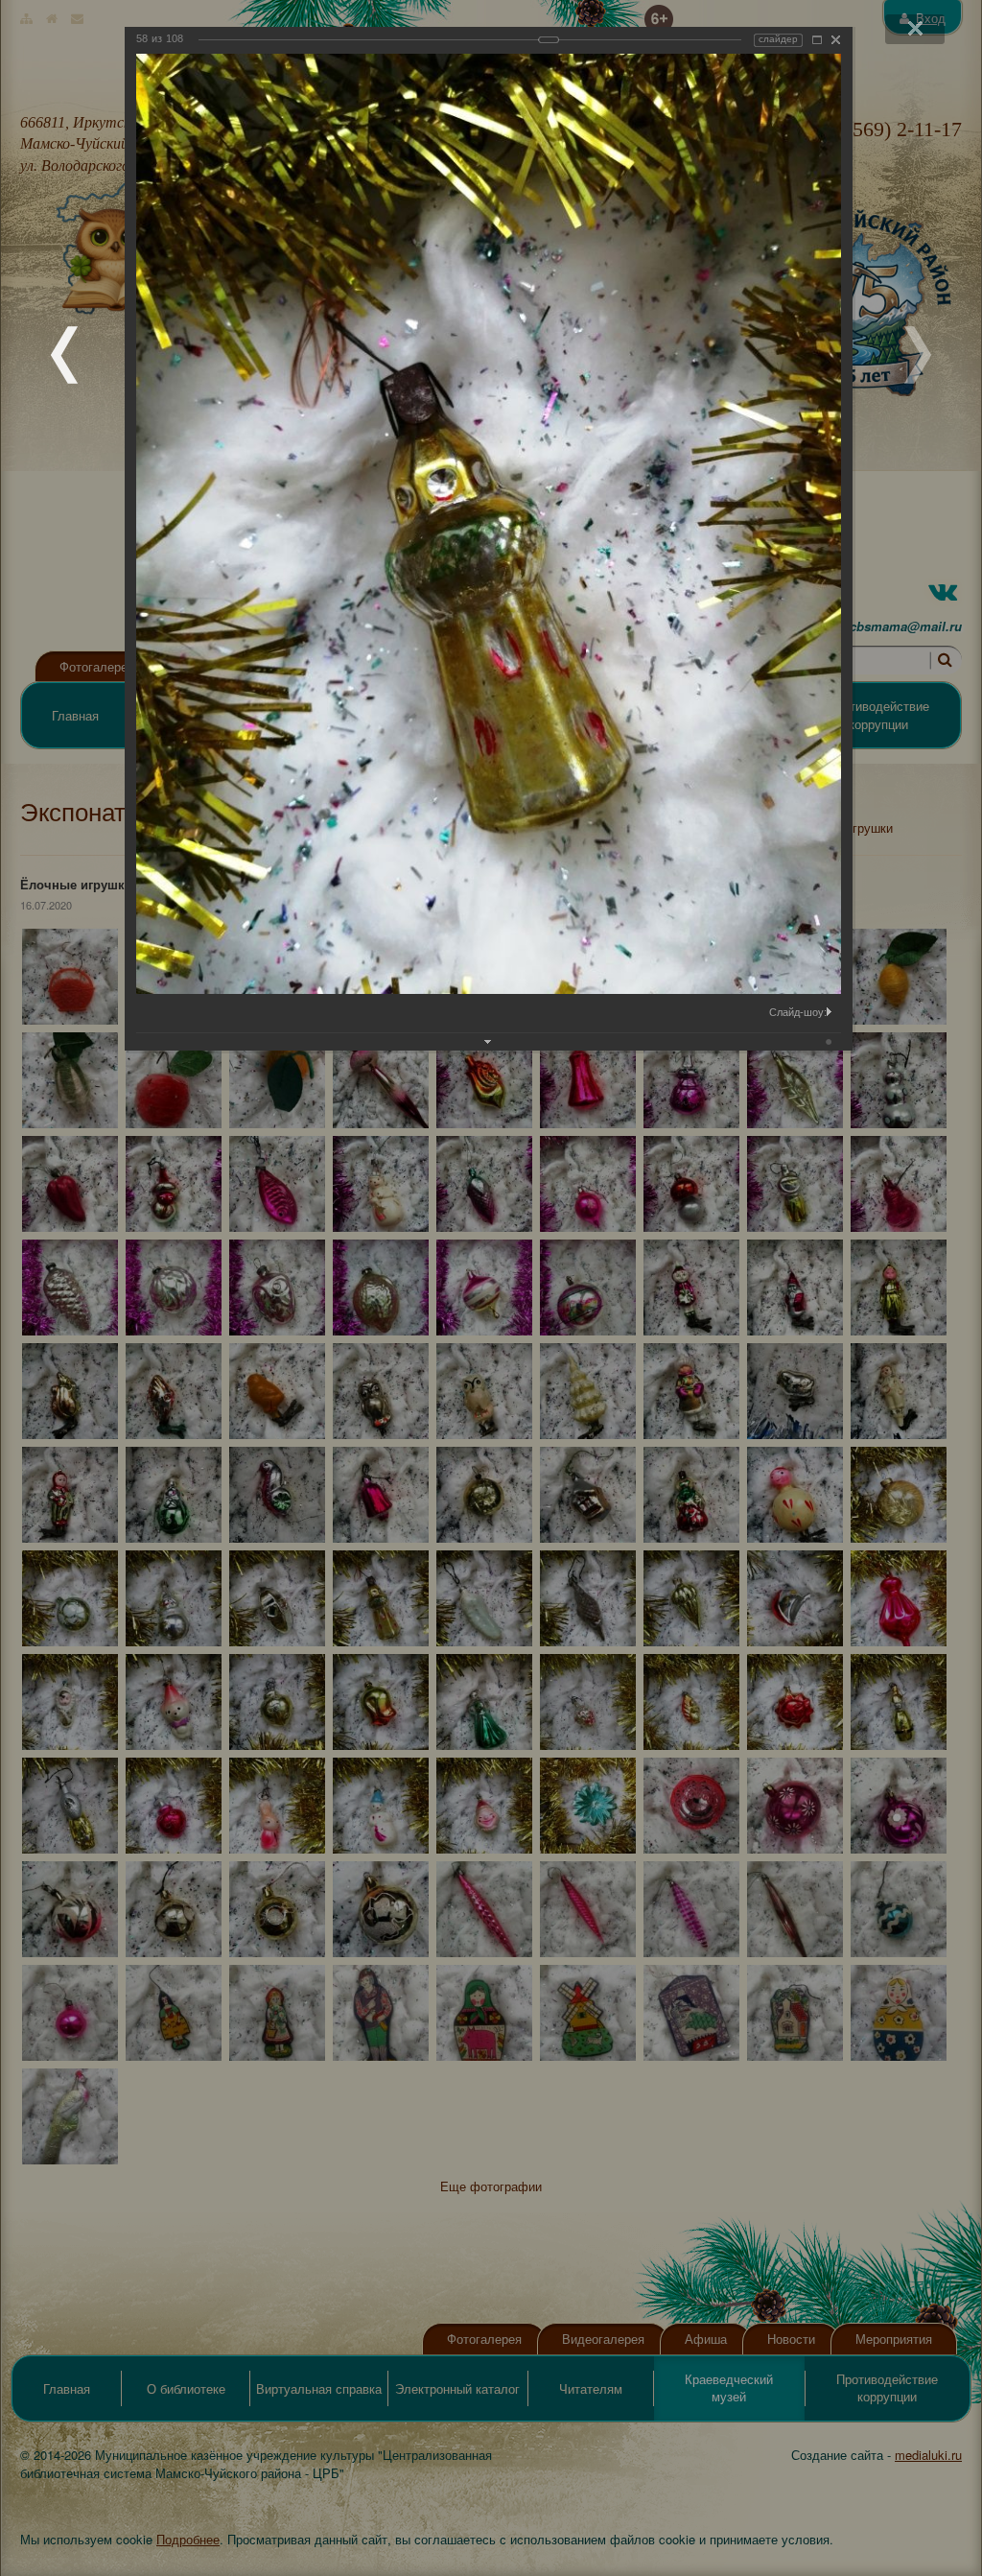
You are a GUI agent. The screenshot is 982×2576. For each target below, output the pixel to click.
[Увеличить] (817, 40)
